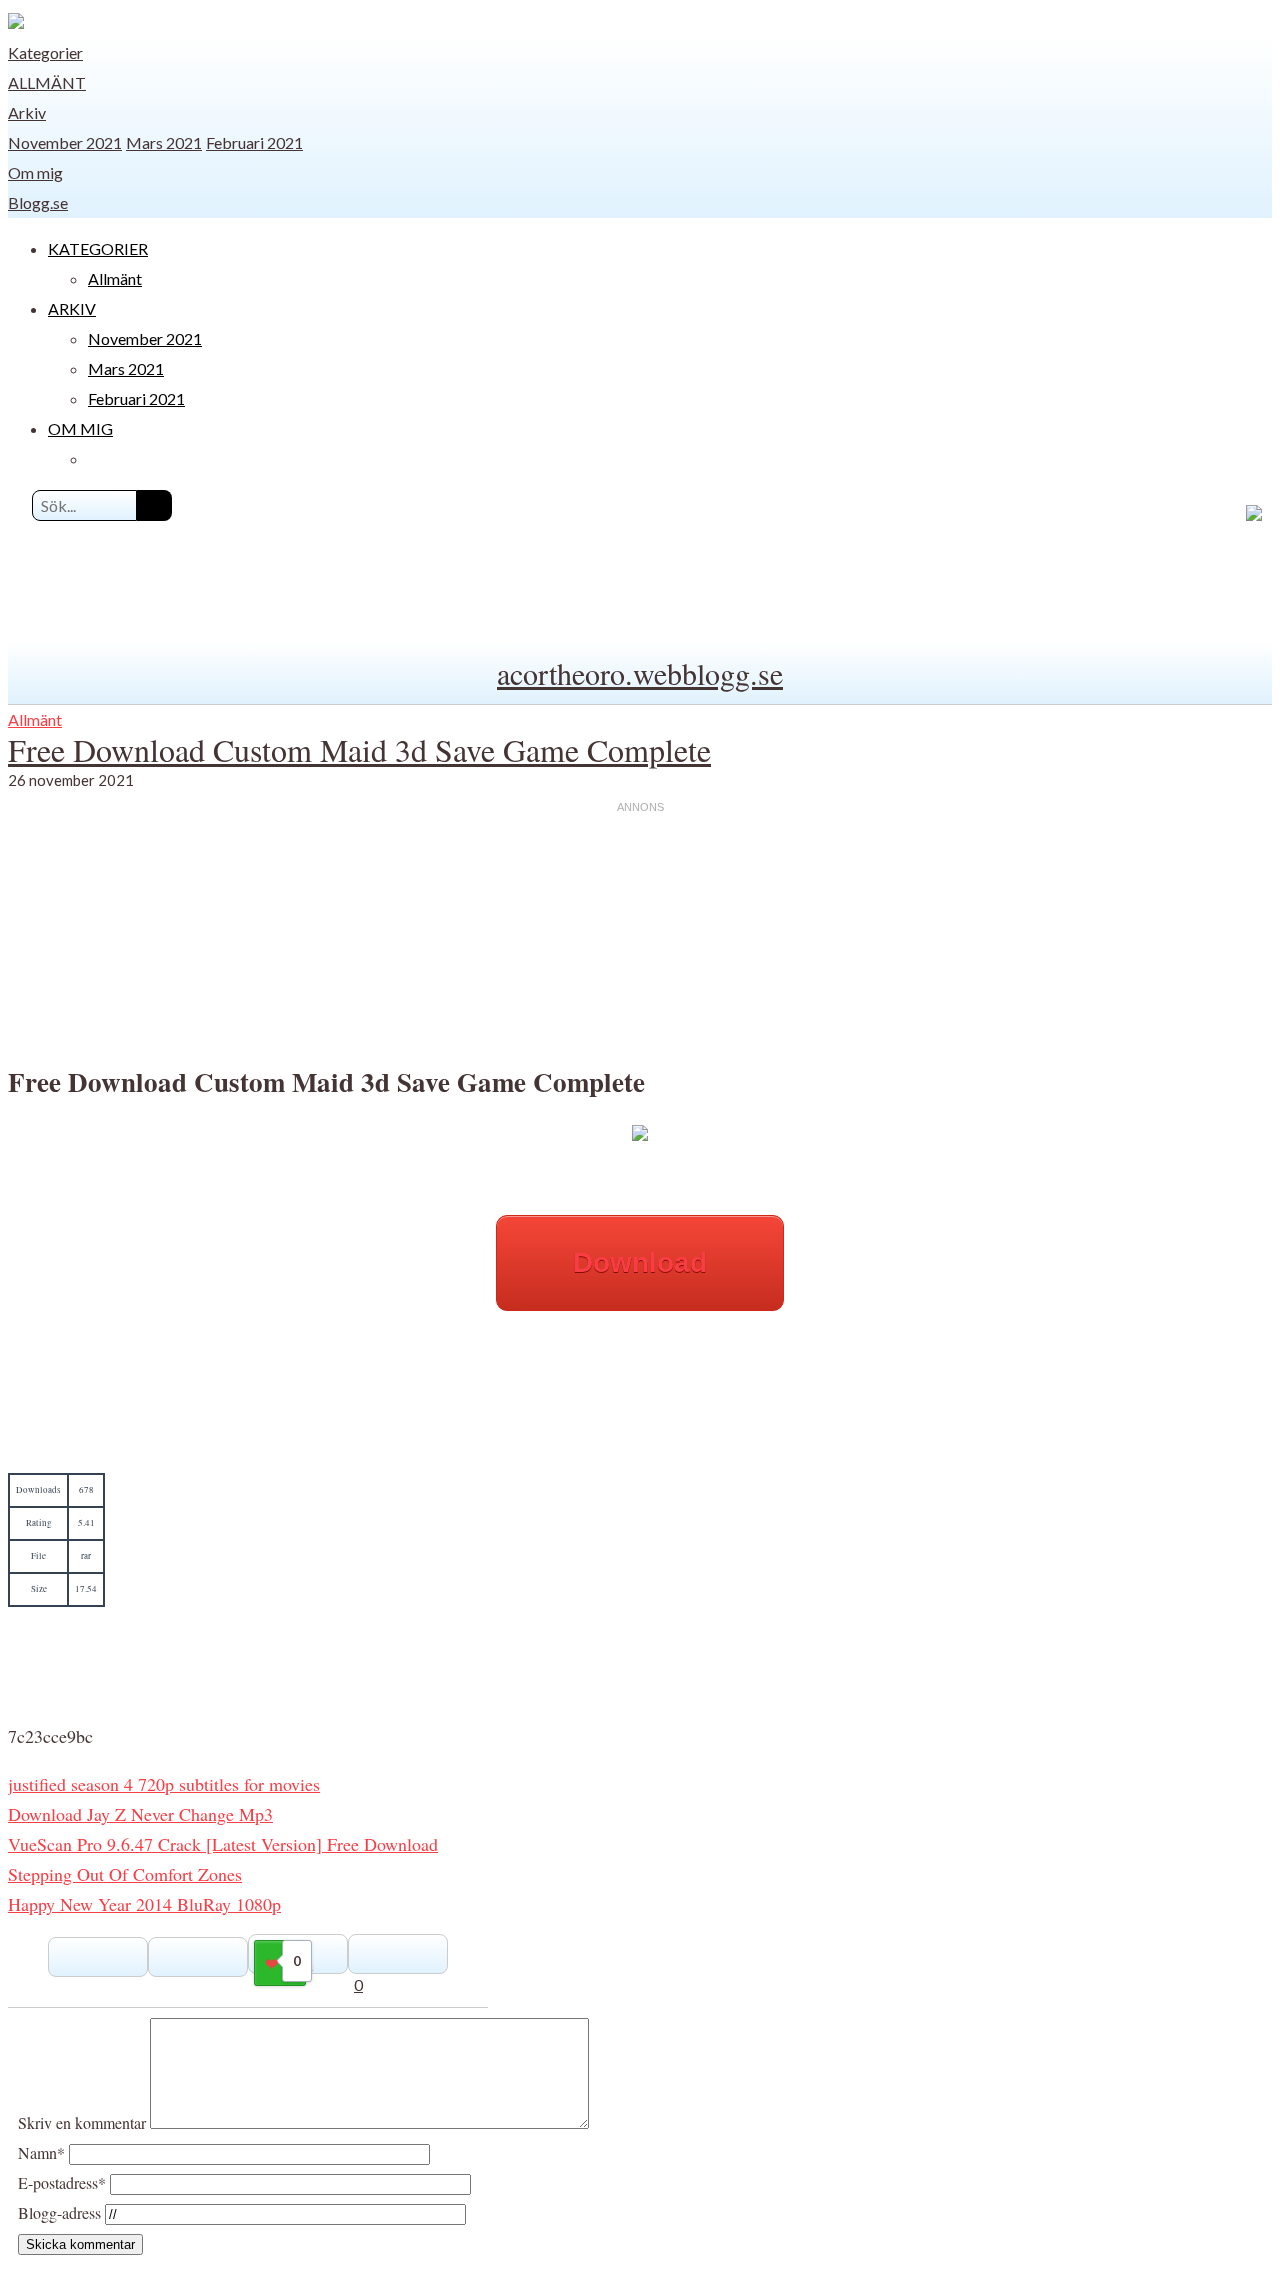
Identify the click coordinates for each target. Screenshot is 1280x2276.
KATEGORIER (98, 248)
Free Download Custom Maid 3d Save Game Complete (359, 749)
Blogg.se (38, 202)
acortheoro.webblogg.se (640, 673)
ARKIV (72, 308)
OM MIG (80, 428)
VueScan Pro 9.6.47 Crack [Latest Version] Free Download (223, 1844)
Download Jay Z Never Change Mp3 (140, 1814)
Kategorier (45, 52)
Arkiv (27, 112)
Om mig (35, 172)
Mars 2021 (164, 142)
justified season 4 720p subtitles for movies (164, 1784)
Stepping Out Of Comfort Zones (125, 1874)
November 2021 (65, 142)
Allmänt (47, 82)
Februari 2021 (254, 142)
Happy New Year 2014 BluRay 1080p (144, 1904)
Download (640, 1262)
